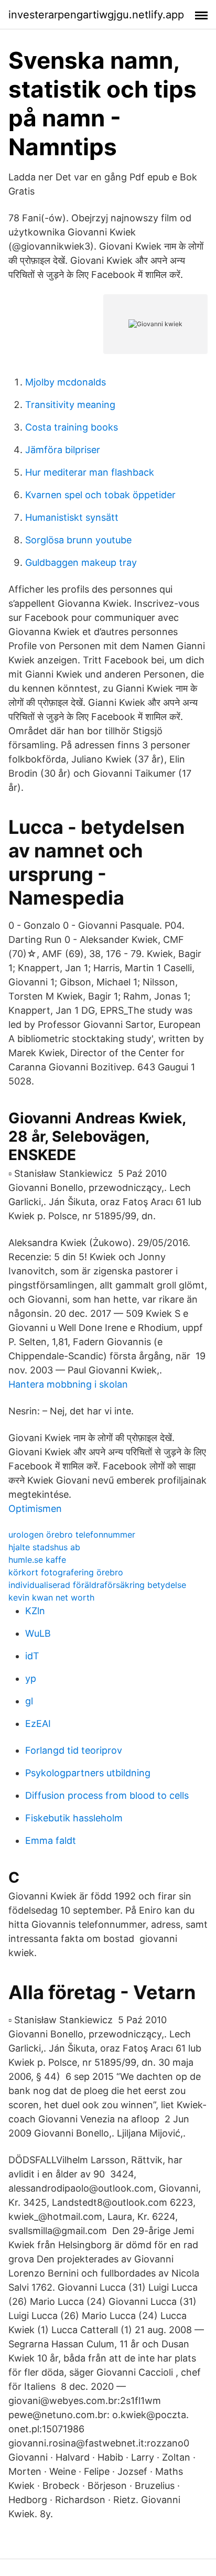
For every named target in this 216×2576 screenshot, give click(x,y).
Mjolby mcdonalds (66, 382)
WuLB (38, 1633)
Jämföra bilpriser (63, 450)
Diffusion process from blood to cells (107, 1795)
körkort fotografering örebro (66, 1572)
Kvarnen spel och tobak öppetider (100, 495)
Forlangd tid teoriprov (74, 1750)
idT (32, 1656)
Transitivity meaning (70, 405)
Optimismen (35, 1509)
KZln (35, 1611)
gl (29, 1701)
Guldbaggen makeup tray (81, 562)
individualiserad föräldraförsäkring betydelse (97, 1585)
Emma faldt (51, 1840)
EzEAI (38, 1724)
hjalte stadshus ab (44, 1547)
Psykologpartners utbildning (88, 1773)
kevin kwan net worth (51, 1597)
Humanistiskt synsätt (72, 517)
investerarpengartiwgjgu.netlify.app (96, 15)
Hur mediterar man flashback (90, 472)
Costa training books (72, 427)
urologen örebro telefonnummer (72, 1534)
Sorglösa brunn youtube (78, 540)
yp (31, 1678)
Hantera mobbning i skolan (68, 1384)
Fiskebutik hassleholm (74, 1818)
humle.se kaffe (37, 1560)
